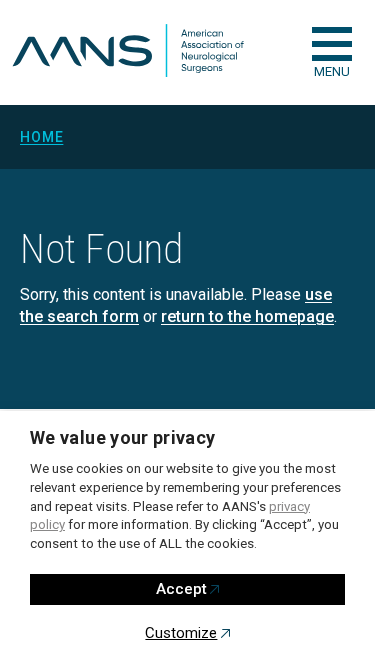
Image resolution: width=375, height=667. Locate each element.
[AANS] (128, 52)
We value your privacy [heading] (123, 437)
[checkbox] (332, 44)
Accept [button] (181, 589)
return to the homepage (247, 316)
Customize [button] (181, 633)
